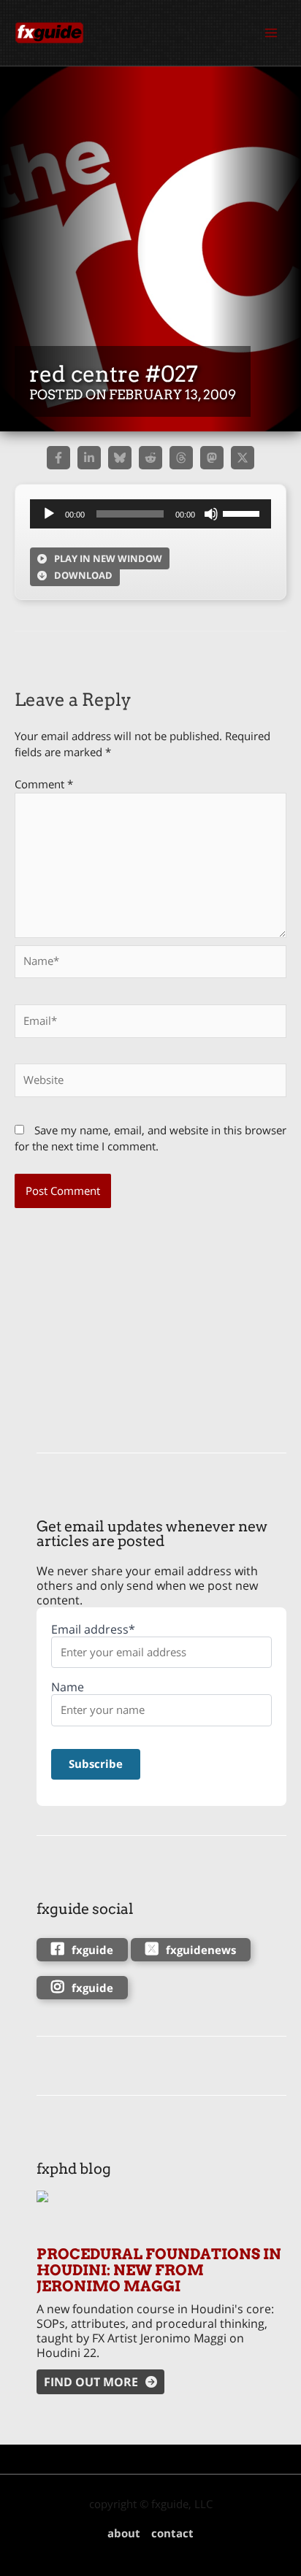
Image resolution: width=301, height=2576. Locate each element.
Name (68, 1687)
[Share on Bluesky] (120, 458)
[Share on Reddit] (150, 458)
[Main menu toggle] (271, 33)
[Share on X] (243, 458)
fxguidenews (201, 1950)
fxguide (92, 1950)
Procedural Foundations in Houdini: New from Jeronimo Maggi (159, 2270)
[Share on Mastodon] (212, 458)
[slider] (243, 512)
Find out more (91, 2382)
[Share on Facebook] (58, 458)
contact (172, 2533)
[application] (150, 514)
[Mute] (211, 514)
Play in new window (108, 558)
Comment (44, 784)
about (124, 2533)
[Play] (49, 514)
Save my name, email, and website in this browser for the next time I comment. (150, 1138)
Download (83, 575)
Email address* (93, 1630)
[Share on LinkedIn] (89, 458)
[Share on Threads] (181, 458)
